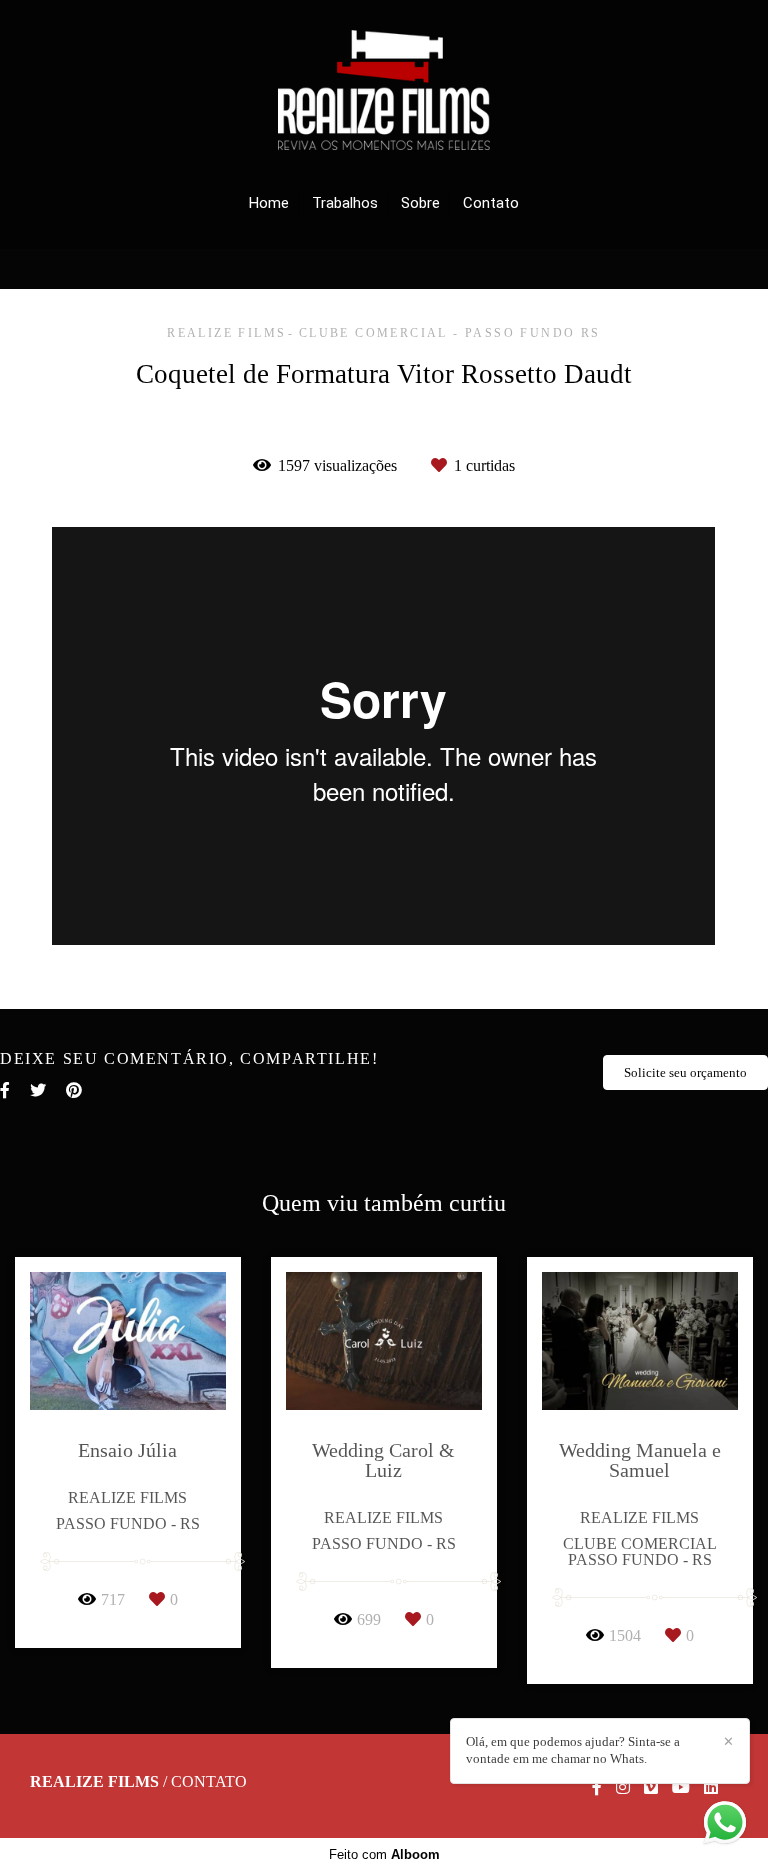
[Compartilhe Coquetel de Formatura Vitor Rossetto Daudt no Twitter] (38, 1090)
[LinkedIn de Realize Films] (711, 1787)
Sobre (420, 203)
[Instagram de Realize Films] (623, 1787)
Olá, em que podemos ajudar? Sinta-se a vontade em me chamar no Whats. (573, 1750)
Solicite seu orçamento (685, 1072)
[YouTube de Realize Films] (681, 1787)
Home (269, 203)
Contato (491, 203)
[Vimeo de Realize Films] (651, 1787)
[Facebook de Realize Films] (597, 1787)
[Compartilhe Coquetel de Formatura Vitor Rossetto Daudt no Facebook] (5, 1090)
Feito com (384, 1854)
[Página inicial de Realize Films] (384, 91)
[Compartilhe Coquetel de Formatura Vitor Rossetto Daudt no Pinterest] (74, 1090)
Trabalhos (345, 203)
